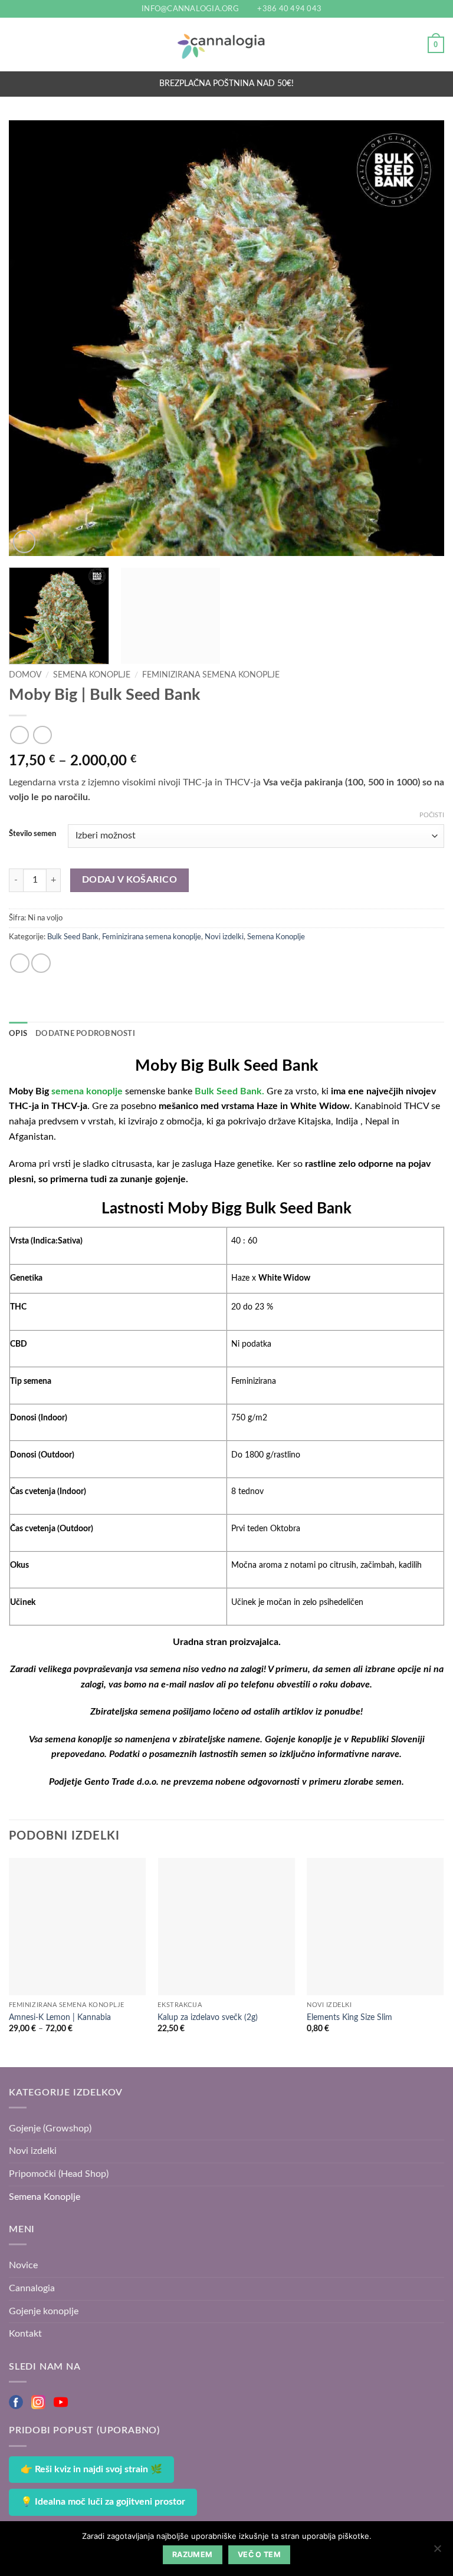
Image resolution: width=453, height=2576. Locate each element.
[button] (16, 45)
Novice (23, 2265)
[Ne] (437, 2552)
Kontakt (25, 2334)
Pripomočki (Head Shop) (59, 2174)
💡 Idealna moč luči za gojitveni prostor (103, 2502)
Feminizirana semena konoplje (211, 675)
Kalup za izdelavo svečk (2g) (208, 2017)
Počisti (432, 815)
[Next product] (19, 735)
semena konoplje (86, 1091)
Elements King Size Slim (349, 2017)
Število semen (32, 834)
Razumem (193, 2554)
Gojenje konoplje (44, 2311)
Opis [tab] (18, 1034)
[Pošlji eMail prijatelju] (41, 963)
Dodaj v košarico (129, 880)
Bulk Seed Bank (73, 937)
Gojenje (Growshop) (50, 2128)
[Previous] (32, 338)
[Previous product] (42, 735)
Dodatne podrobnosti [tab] (85, 1034)
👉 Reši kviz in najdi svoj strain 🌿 (91, 2469)
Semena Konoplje (92, 675)
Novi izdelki (224, 937)
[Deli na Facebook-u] (20, 963)
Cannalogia (32, 2288)
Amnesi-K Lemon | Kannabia (60, 2017)
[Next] (421, 338)
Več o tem (259, 2554)
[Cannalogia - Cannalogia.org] (226, 45)
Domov (25, 675)
